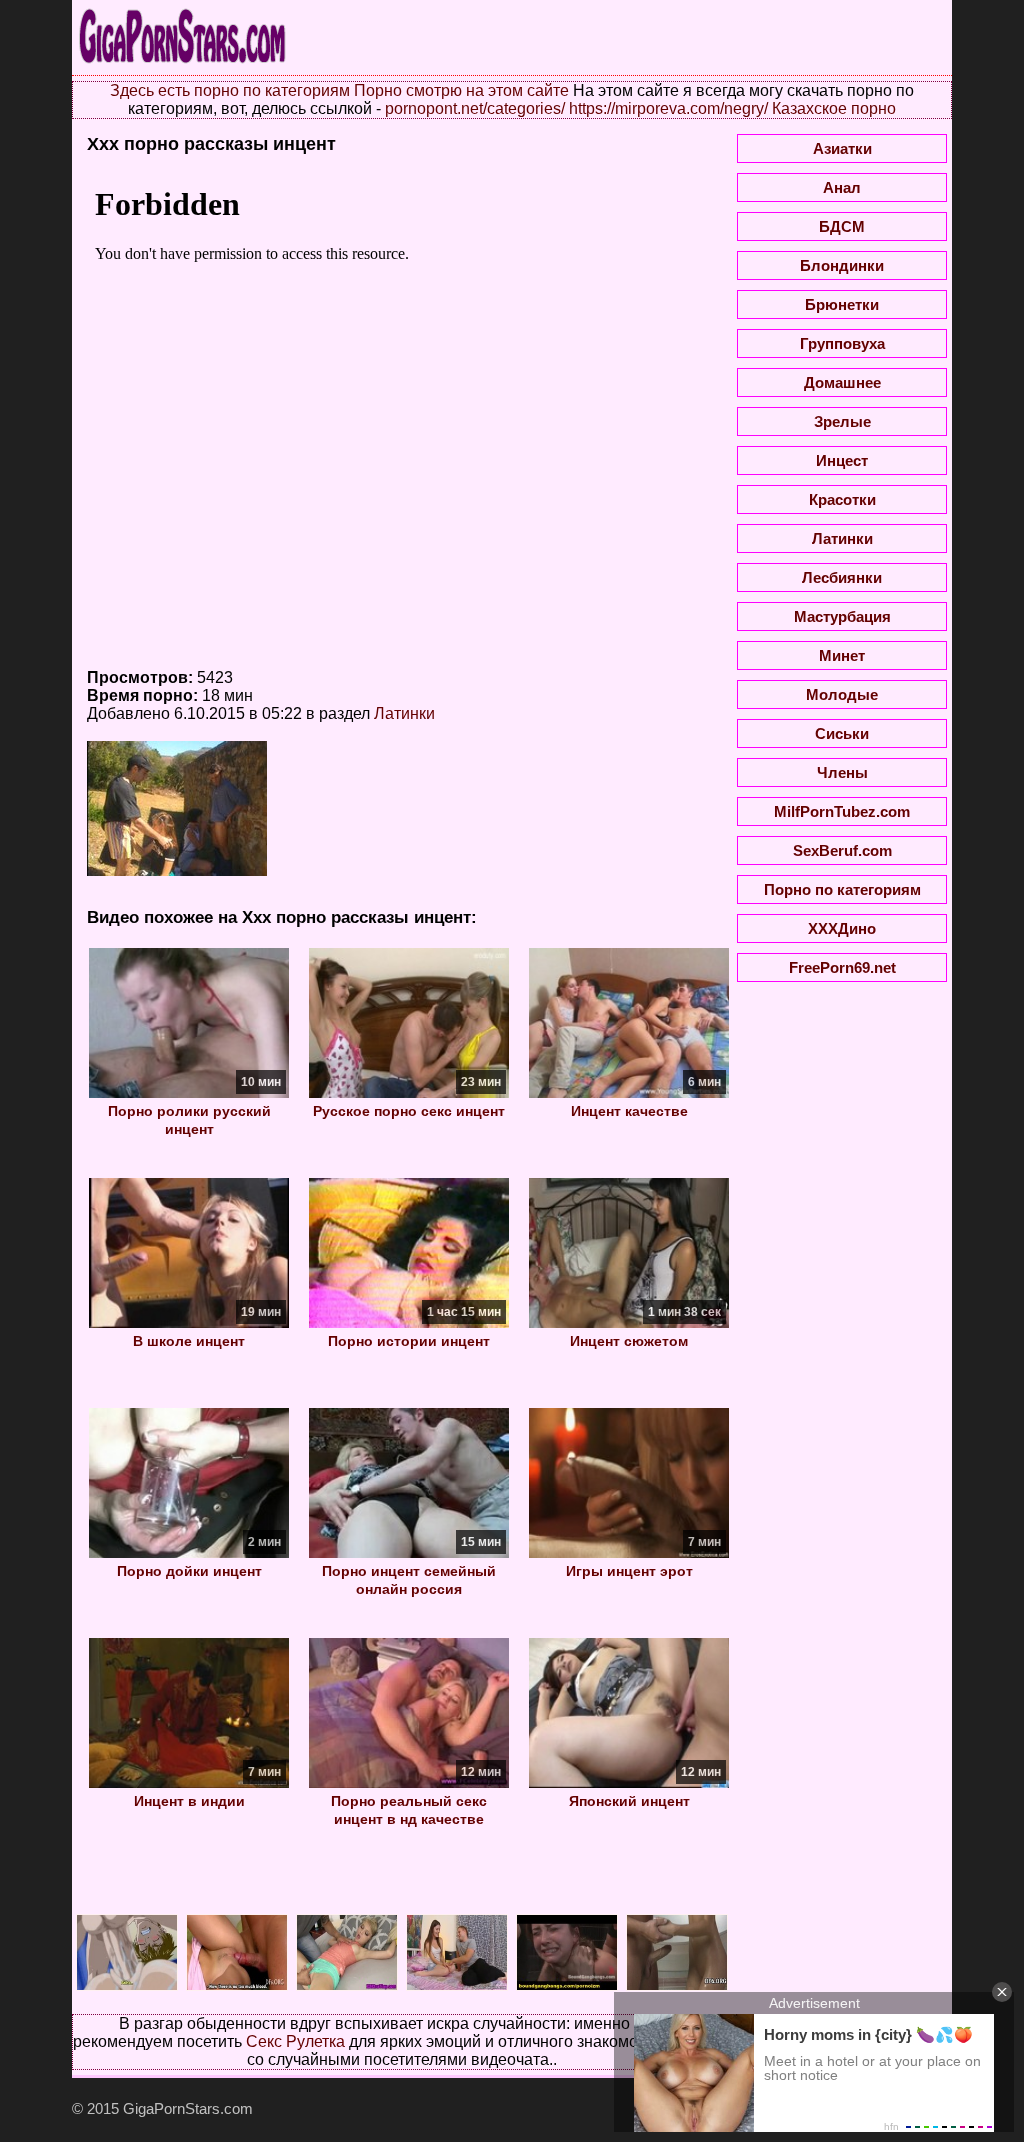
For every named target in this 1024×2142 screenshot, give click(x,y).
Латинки (404, 713)
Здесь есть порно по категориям (230, 90)
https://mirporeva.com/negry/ (668, 108)
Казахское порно (834, 108)
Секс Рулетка (295, 2041)
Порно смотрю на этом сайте (461, 90)
